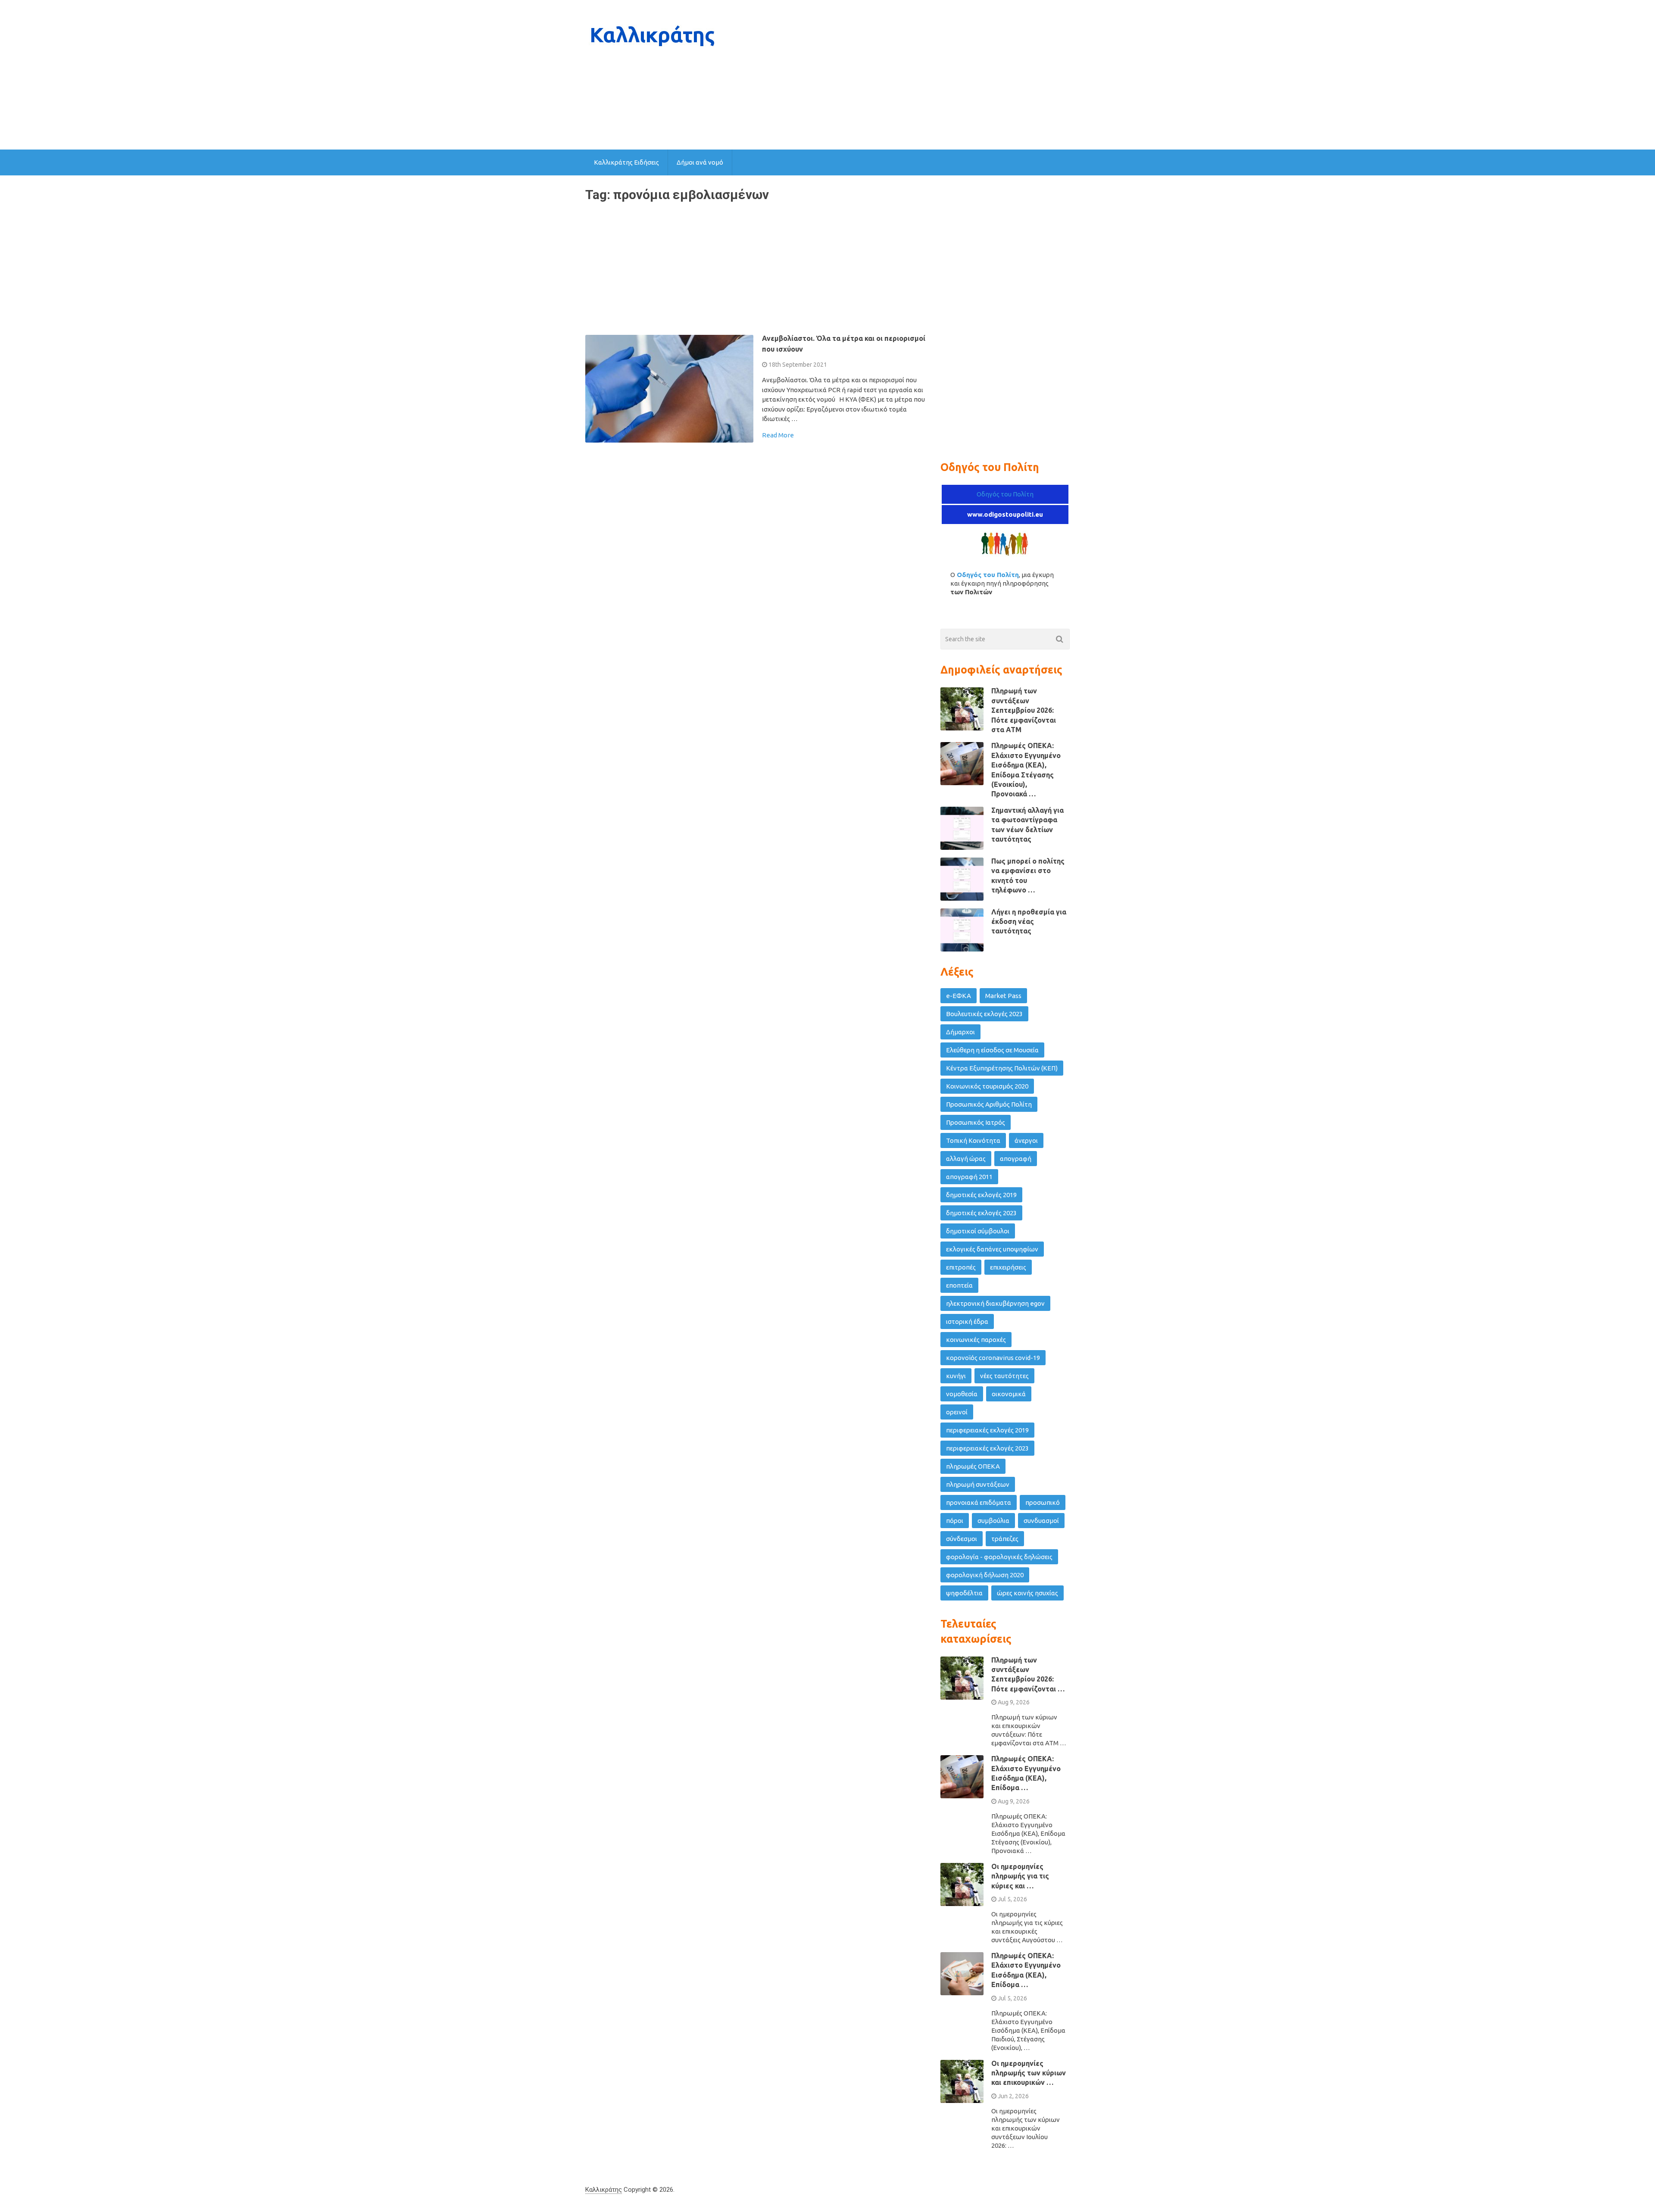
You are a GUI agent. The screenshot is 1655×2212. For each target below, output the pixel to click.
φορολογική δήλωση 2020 (985, 1575)
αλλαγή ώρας (966, 1159)
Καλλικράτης (604, 2190)
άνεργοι (1026, 1140)
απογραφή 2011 (969, 1177)
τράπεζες (1005, 1539)
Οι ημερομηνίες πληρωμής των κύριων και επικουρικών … (1029, 2073)
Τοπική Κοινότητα (973, 1140)
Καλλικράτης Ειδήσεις (626, 162)
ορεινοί (957, 1412)
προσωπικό (1043, 1502)
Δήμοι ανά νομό (700, 162)
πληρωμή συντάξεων (978, 1484)
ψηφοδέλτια (964, 1593)
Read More (778, 435)
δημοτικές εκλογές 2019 (981, 1195)
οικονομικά (1009, 1394)
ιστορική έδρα (967, 1321)
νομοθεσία (962, 1394)
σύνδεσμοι (962, 1539)
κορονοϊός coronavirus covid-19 (993, 1358)
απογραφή (1016, 1159)
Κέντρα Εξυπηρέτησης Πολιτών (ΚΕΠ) (1002, 1068)
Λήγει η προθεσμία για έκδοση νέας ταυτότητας (1029, 922)
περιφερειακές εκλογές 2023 (987, 1448)
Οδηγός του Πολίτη (1005, 494)
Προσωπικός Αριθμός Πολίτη (989, 1104)
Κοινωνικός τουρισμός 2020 (987, 1086)
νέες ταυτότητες (1004, 1376)
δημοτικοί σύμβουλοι (978, 1231)
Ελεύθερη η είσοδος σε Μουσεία (992, 1050)
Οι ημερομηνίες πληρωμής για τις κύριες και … (1020, 1876)
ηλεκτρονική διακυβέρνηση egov (995, 1303)
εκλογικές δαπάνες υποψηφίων (992, 1249)
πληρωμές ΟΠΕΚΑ (973, 1466)
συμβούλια (993, 1521)
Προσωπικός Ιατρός (976, 1122)
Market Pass (1003, 996)
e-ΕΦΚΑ (959, 996)
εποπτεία (959, 1285)
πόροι (955, 1521)
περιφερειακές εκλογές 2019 (987, 1430)
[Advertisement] (913, 75)
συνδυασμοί (1041, 1521)
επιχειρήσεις (1008, 1267)
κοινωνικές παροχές (976, 1340)
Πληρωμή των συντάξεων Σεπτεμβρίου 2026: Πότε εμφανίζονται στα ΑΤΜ (1024, 710)
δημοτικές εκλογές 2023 (981, 1213)
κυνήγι (956, 1376)
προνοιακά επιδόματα (979, 1502)
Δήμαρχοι (960, 1032)
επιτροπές (961, 1267)
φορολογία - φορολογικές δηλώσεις (999, 1557)
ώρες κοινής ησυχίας (1027, 1593)
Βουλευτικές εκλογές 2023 (984, 1014)
